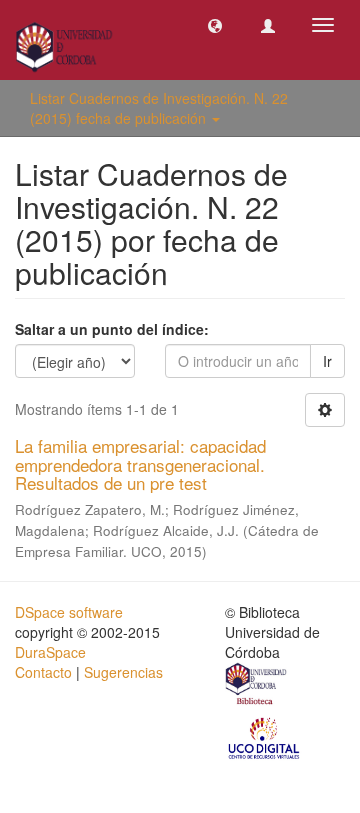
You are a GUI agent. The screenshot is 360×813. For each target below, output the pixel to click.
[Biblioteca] (257, 686)
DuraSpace (50, 652)
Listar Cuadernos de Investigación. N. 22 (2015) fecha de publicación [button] (159, 108)
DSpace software (69, 612)
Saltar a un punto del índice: (112, 329)
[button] (215, 25)
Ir (327, 361)
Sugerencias (123, 672)
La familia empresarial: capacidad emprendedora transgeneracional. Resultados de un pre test (140, 464)
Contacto (43, 672)
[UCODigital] (265, 737)
